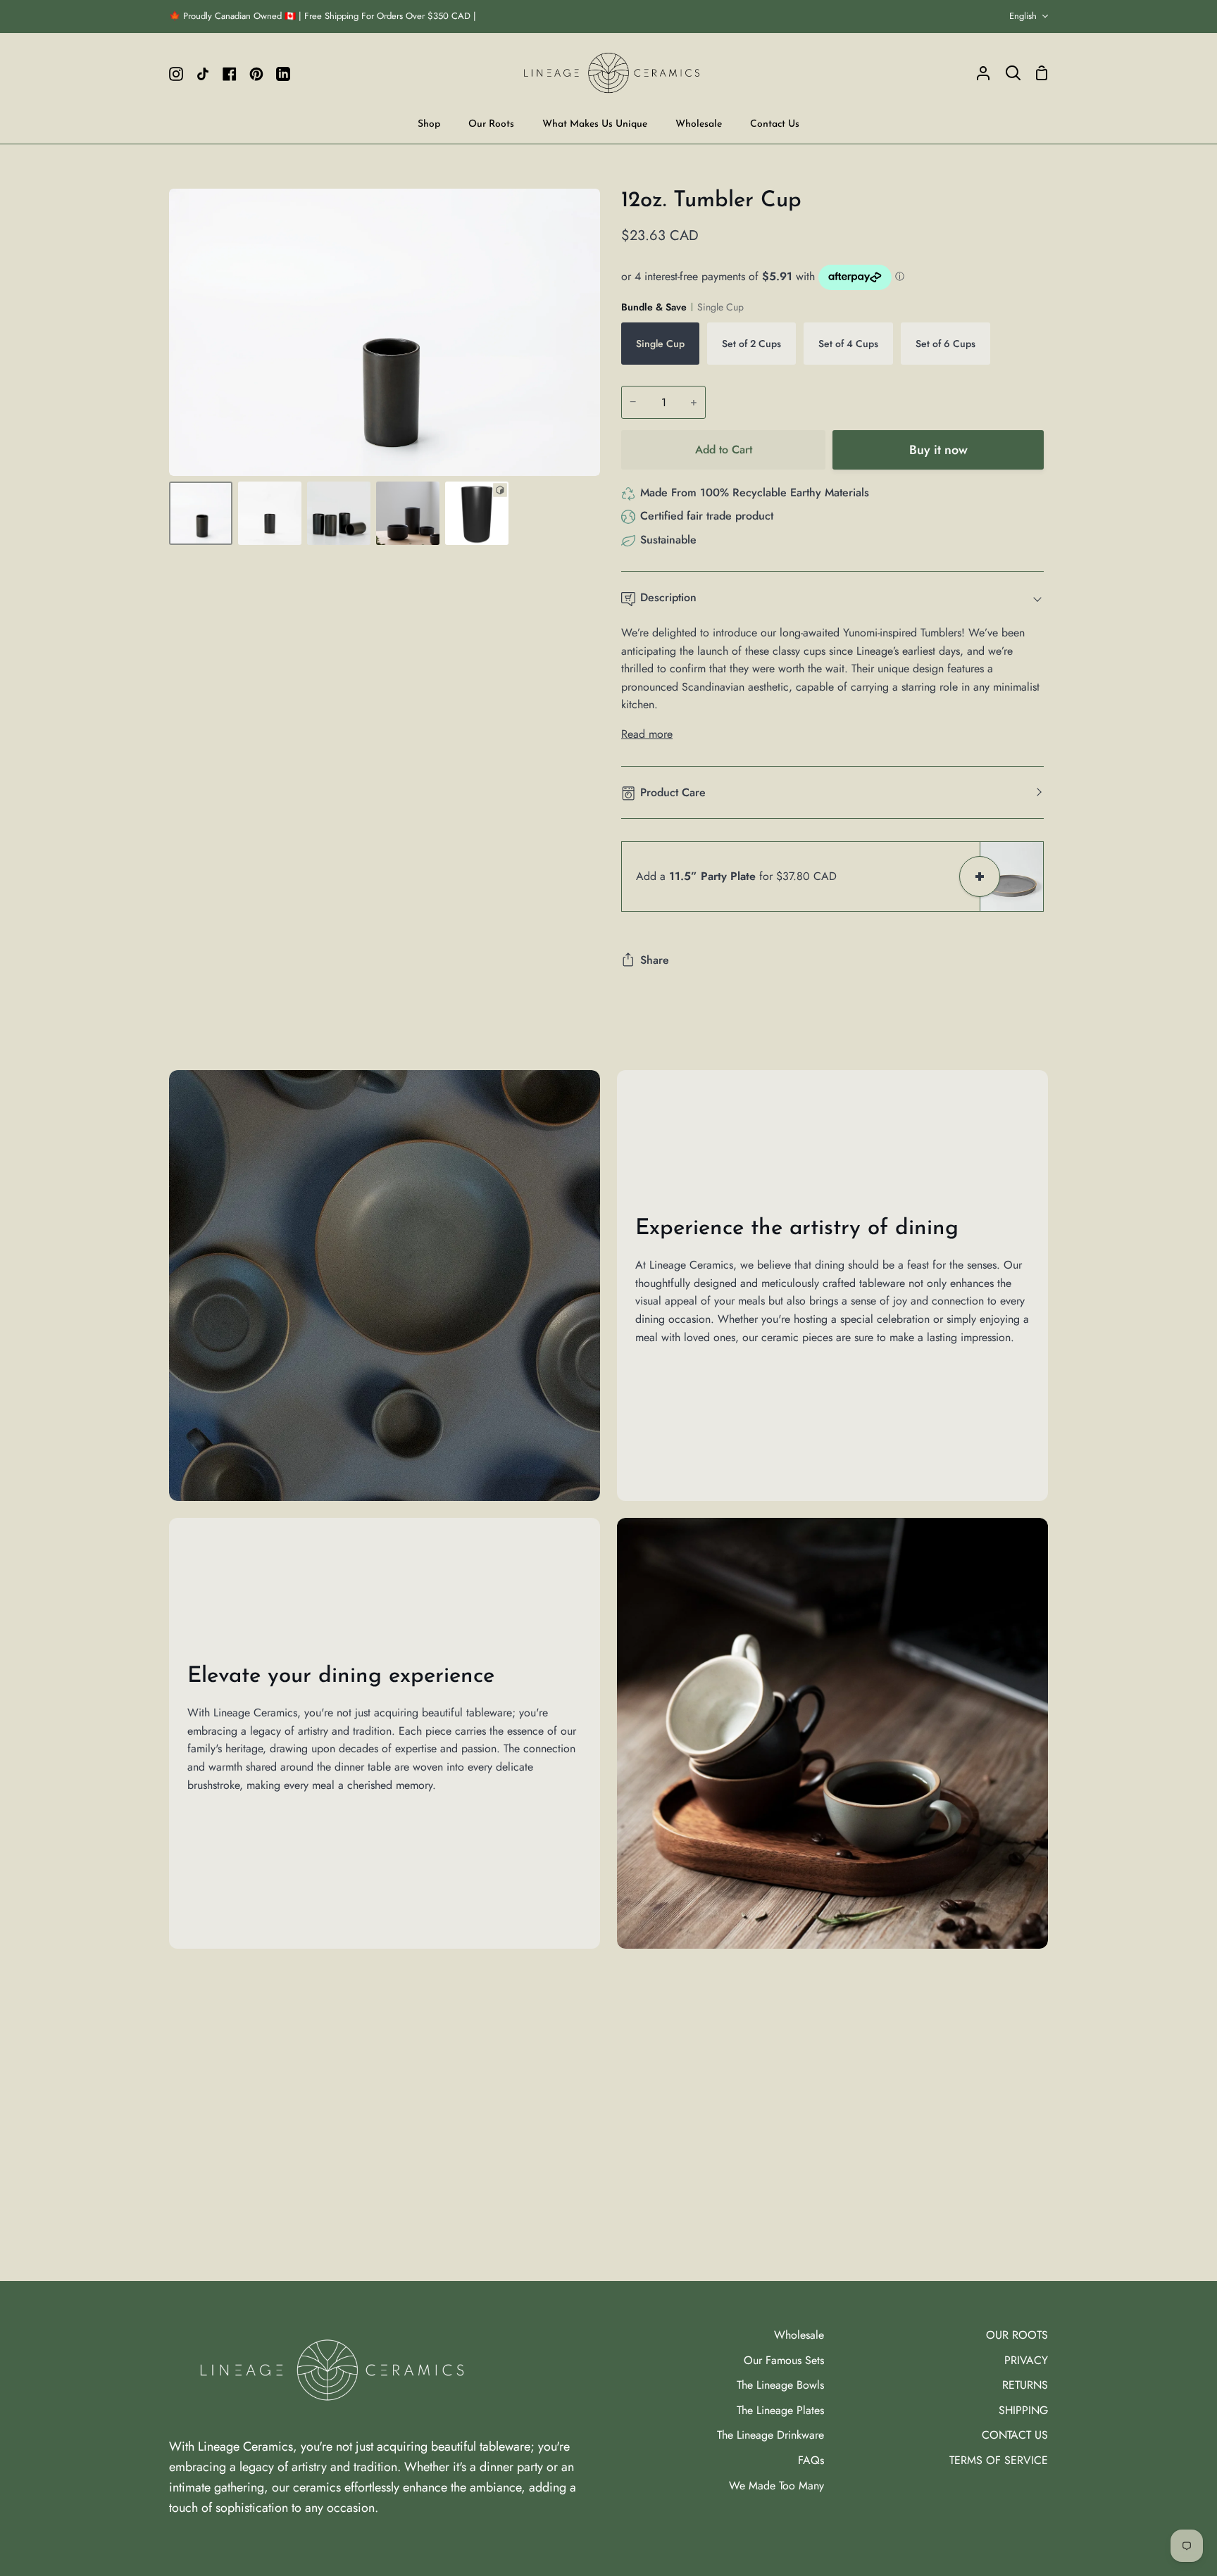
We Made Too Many (776, 2486)
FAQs (811, 2460)
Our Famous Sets (784, 2360)
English (1023, 16)
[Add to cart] (980, 877)
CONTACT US (1015, 2435)
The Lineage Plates (780, 2410)
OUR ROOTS (1017, 2335)
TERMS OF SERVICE (999, 2460)
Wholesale (799, 2335)
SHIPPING (1023, 2410)
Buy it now (938, 450)
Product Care (673, 792)
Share (655, 960)
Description (668, 597)
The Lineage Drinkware (770, 2435)
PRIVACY (1026, 2360)
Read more (647, 734)
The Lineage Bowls (780, 2385)
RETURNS (1025, 2385)
